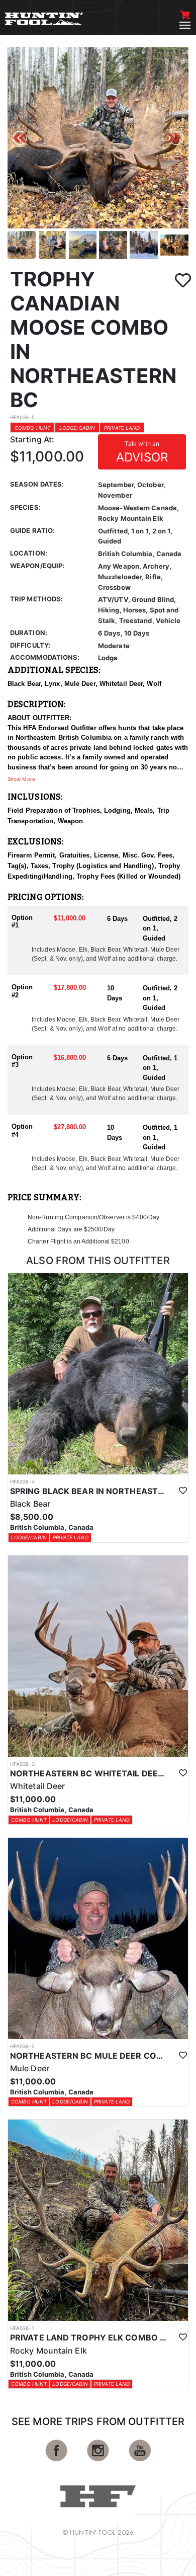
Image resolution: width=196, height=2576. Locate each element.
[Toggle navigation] (185, 25)
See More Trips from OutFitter (98, 2422)
